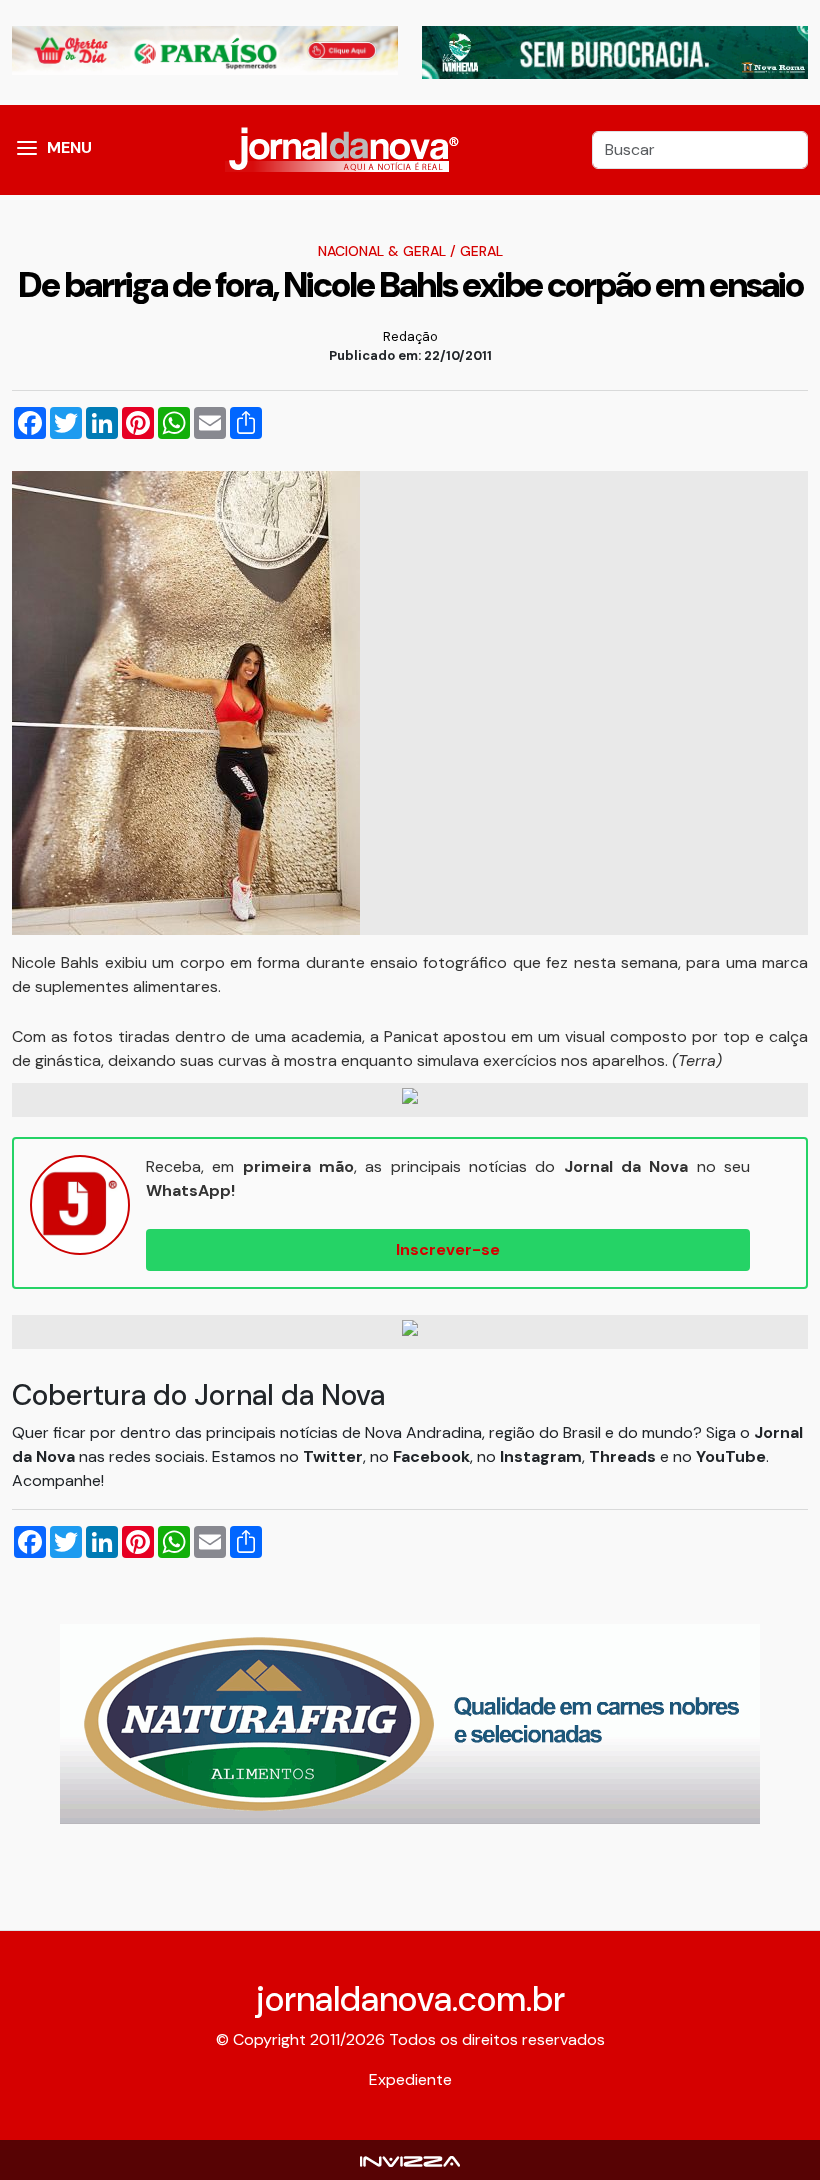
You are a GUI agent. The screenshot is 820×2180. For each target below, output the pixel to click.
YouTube (731, 1456)
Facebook (431, 1456)
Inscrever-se (448, 1249)
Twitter (333, 1456)
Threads (624, 1456)
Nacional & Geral (382, 251)
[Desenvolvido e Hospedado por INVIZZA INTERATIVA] (410, 2159)
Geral (481, 251)
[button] (27, 150)
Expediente (410, 2079)
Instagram (541, 1456)
